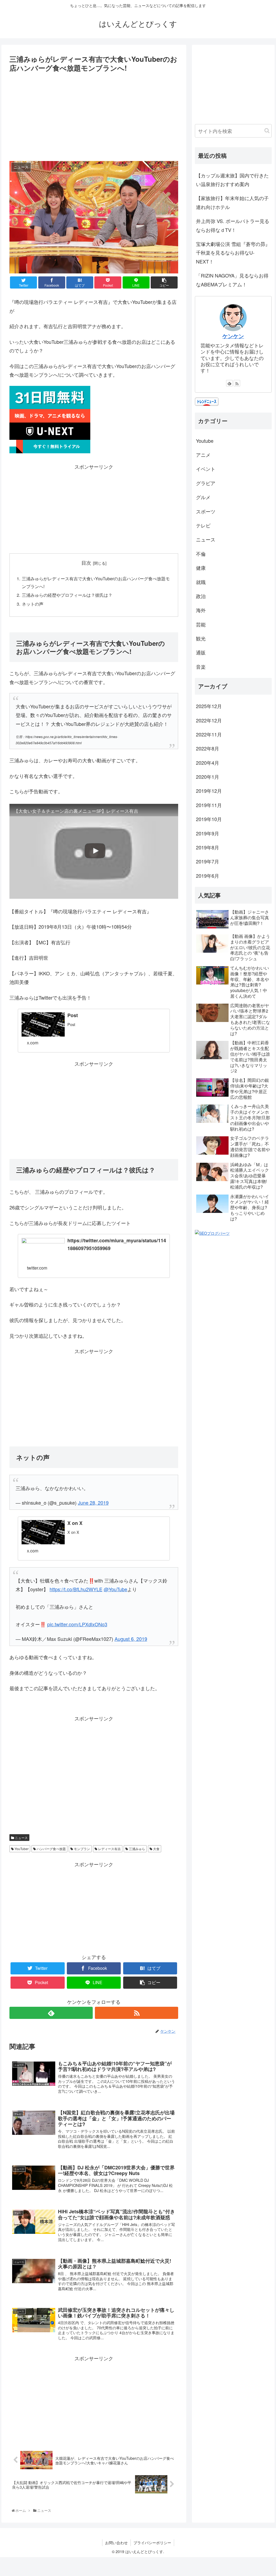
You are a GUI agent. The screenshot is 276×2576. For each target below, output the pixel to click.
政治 (201, 596)
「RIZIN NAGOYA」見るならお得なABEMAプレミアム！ (232, 280)
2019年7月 (208, 861)
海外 (201, 610)
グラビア (206, 483)
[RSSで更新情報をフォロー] (137, 2013)
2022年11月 (209, 734)
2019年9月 (208, 833)
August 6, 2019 (131, 1639)
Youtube (205, 441)
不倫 (201, 554)
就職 (201, 582)
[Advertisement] (94, 114)
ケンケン (233, 336)
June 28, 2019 (93, 1503)
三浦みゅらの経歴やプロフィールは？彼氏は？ (67, 595)
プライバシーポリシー (152, 2543)
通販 (201, 652)
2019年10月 (209, 819)
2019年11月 (209, 805)
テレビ (203, 525)
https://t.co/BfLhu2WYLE (76, 1589)
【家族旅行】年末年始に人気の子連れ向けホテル (232, 202)
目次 (86, 563)
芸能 (201, 624)
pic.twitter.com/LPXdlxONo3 (77, 1624)
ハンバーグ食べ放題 (51, 1849)
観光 (201, 638)
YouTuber (21, 1849)
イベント (206, 469)
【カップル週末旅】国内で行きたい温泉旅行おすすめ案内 (232, 180)
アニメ (203, 455)
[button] (267, 131)
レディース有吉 (109, 1849)
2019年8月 (208, 847)
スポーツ (206, 511)
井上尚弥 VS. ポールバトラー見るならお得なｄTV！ (233, 225)
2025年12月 (209, 706)
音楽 (201, 667)
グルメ (203, 497)
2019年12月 (209, 791)
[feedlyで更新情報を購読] (51, 2013)
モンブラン (82, 1849)
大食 (156, 1849)
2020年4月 (208, 763)
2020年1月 (208, 777)
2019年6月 (208, 876)
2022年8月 (208, 748)
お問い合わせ (116, 2543)
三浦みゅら (137, 1849)
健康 (201, 568)
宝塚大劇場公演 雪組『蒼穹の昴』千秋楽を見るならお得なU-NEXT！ (233, 253)
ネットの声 (33, 604)
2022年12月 (209, 720)
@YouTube (115, 1589)
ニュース (21, 1838)
